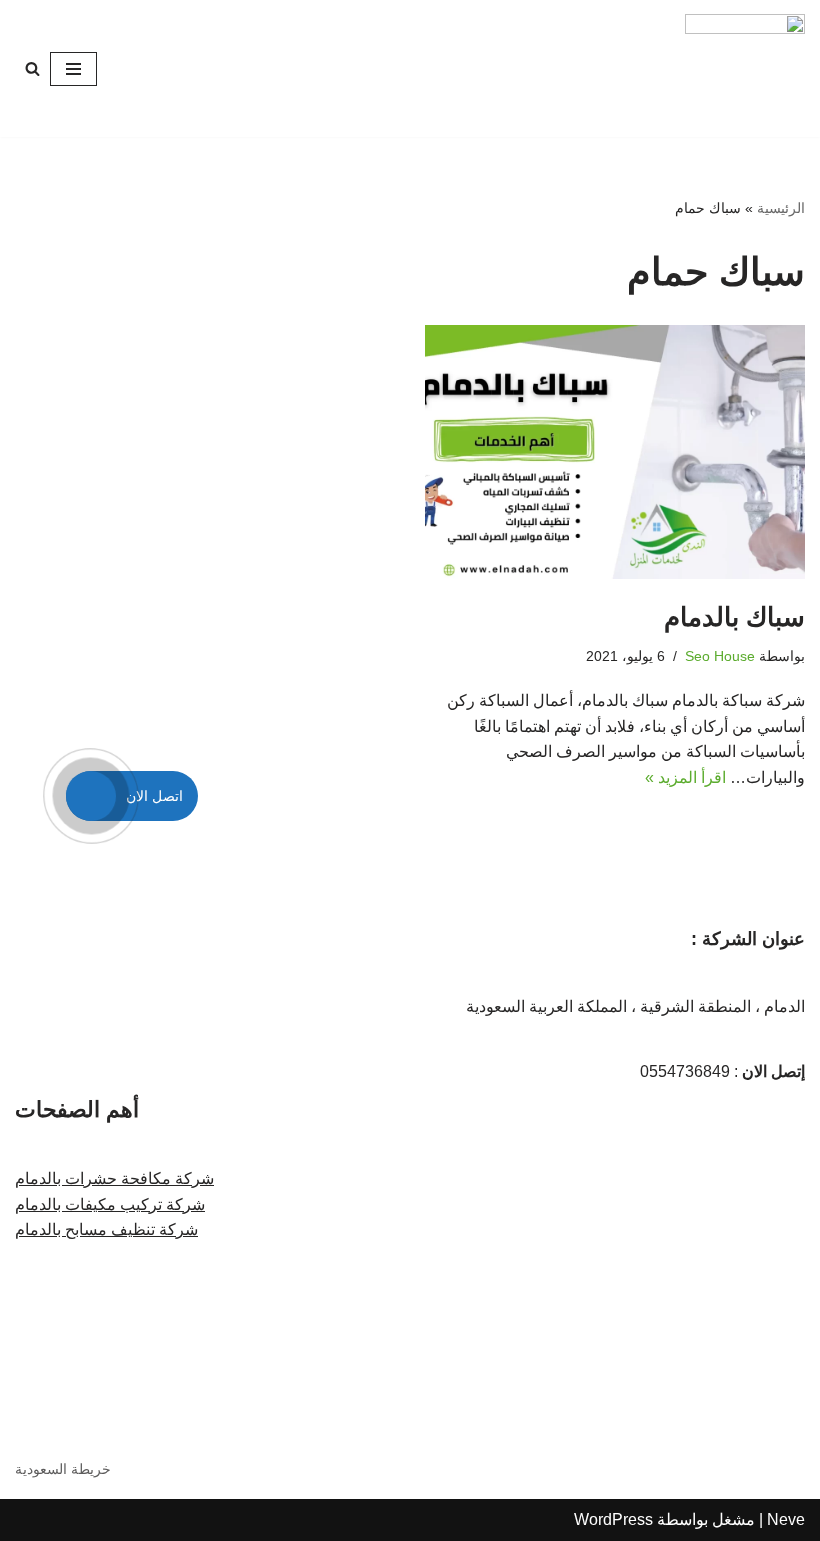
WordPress (613, 1519)
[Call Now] (91, 796)
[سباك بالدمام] (615, 451)
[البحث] (32, 68)
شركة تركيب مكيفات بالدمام (110, 1204)
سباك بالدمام (734, 617)
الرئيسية (781, 208)
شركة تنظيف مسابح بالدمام (106, 1229)
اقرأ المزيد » (685, 777)
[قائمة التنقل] (73, 69)
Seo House (720, 656)
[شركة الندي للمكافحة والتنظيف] (745, 68)
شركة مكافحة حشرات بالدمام (114, 1178)
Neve (786, 1519)
